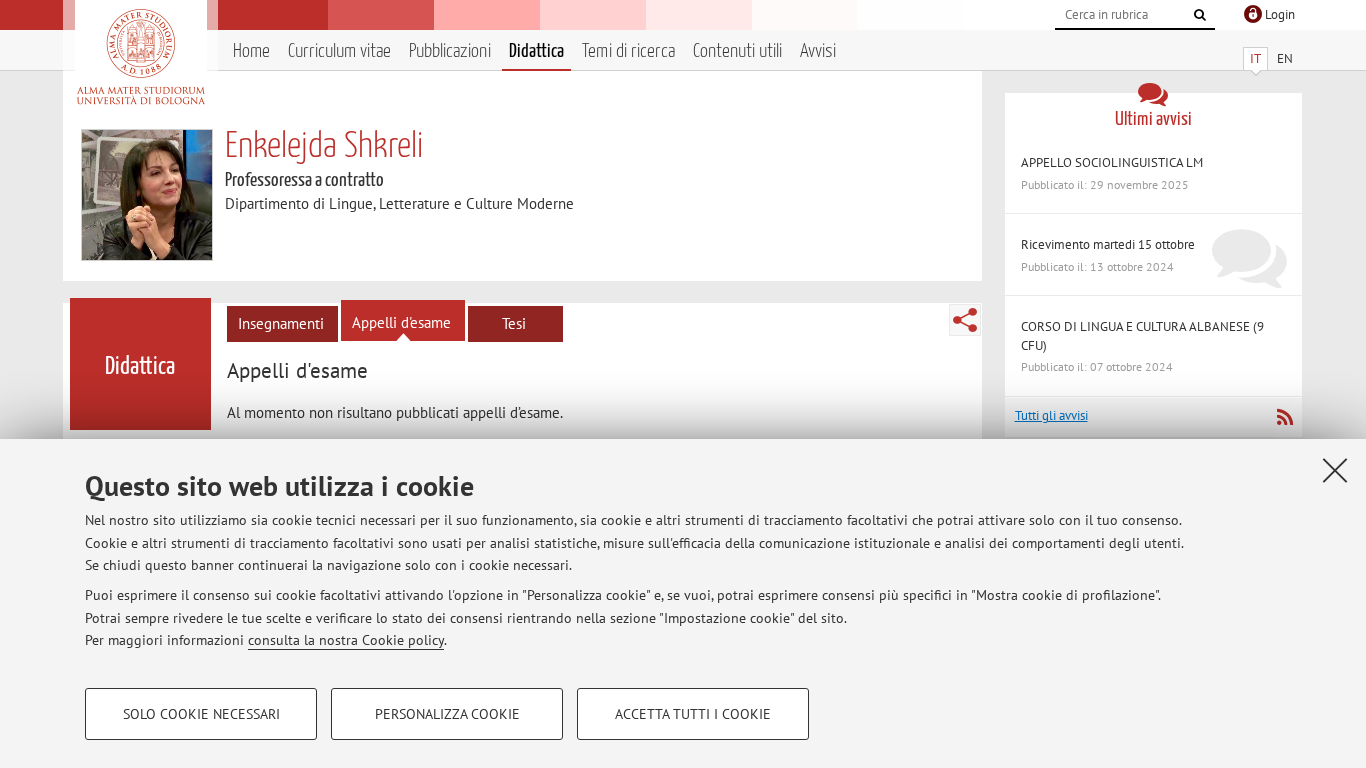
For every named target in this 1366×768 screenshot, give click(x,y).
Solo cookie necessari (201, 714)
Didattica (536, 51)
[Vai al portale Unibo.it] (140, 57)
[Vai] (1200, 15)
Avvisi (818, 51)
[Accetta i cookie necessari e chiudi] (1335, 470)
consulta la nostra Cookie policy (346, 640)
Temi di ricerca (628, 51)
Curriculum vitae (339, 51)
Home (251, 51)
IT (1255, 58)
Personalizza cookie (447, 714)
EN (1285, 58)
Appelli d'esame (401, 322)
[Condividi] (965, 320)
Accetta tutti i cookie (693, 714)
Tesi (514, 323)
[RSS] (1284, 417)
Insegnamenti (281, 323)
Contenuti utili (737, 51)
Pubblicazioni (450, 51)
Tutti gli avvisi (1051, 415)
